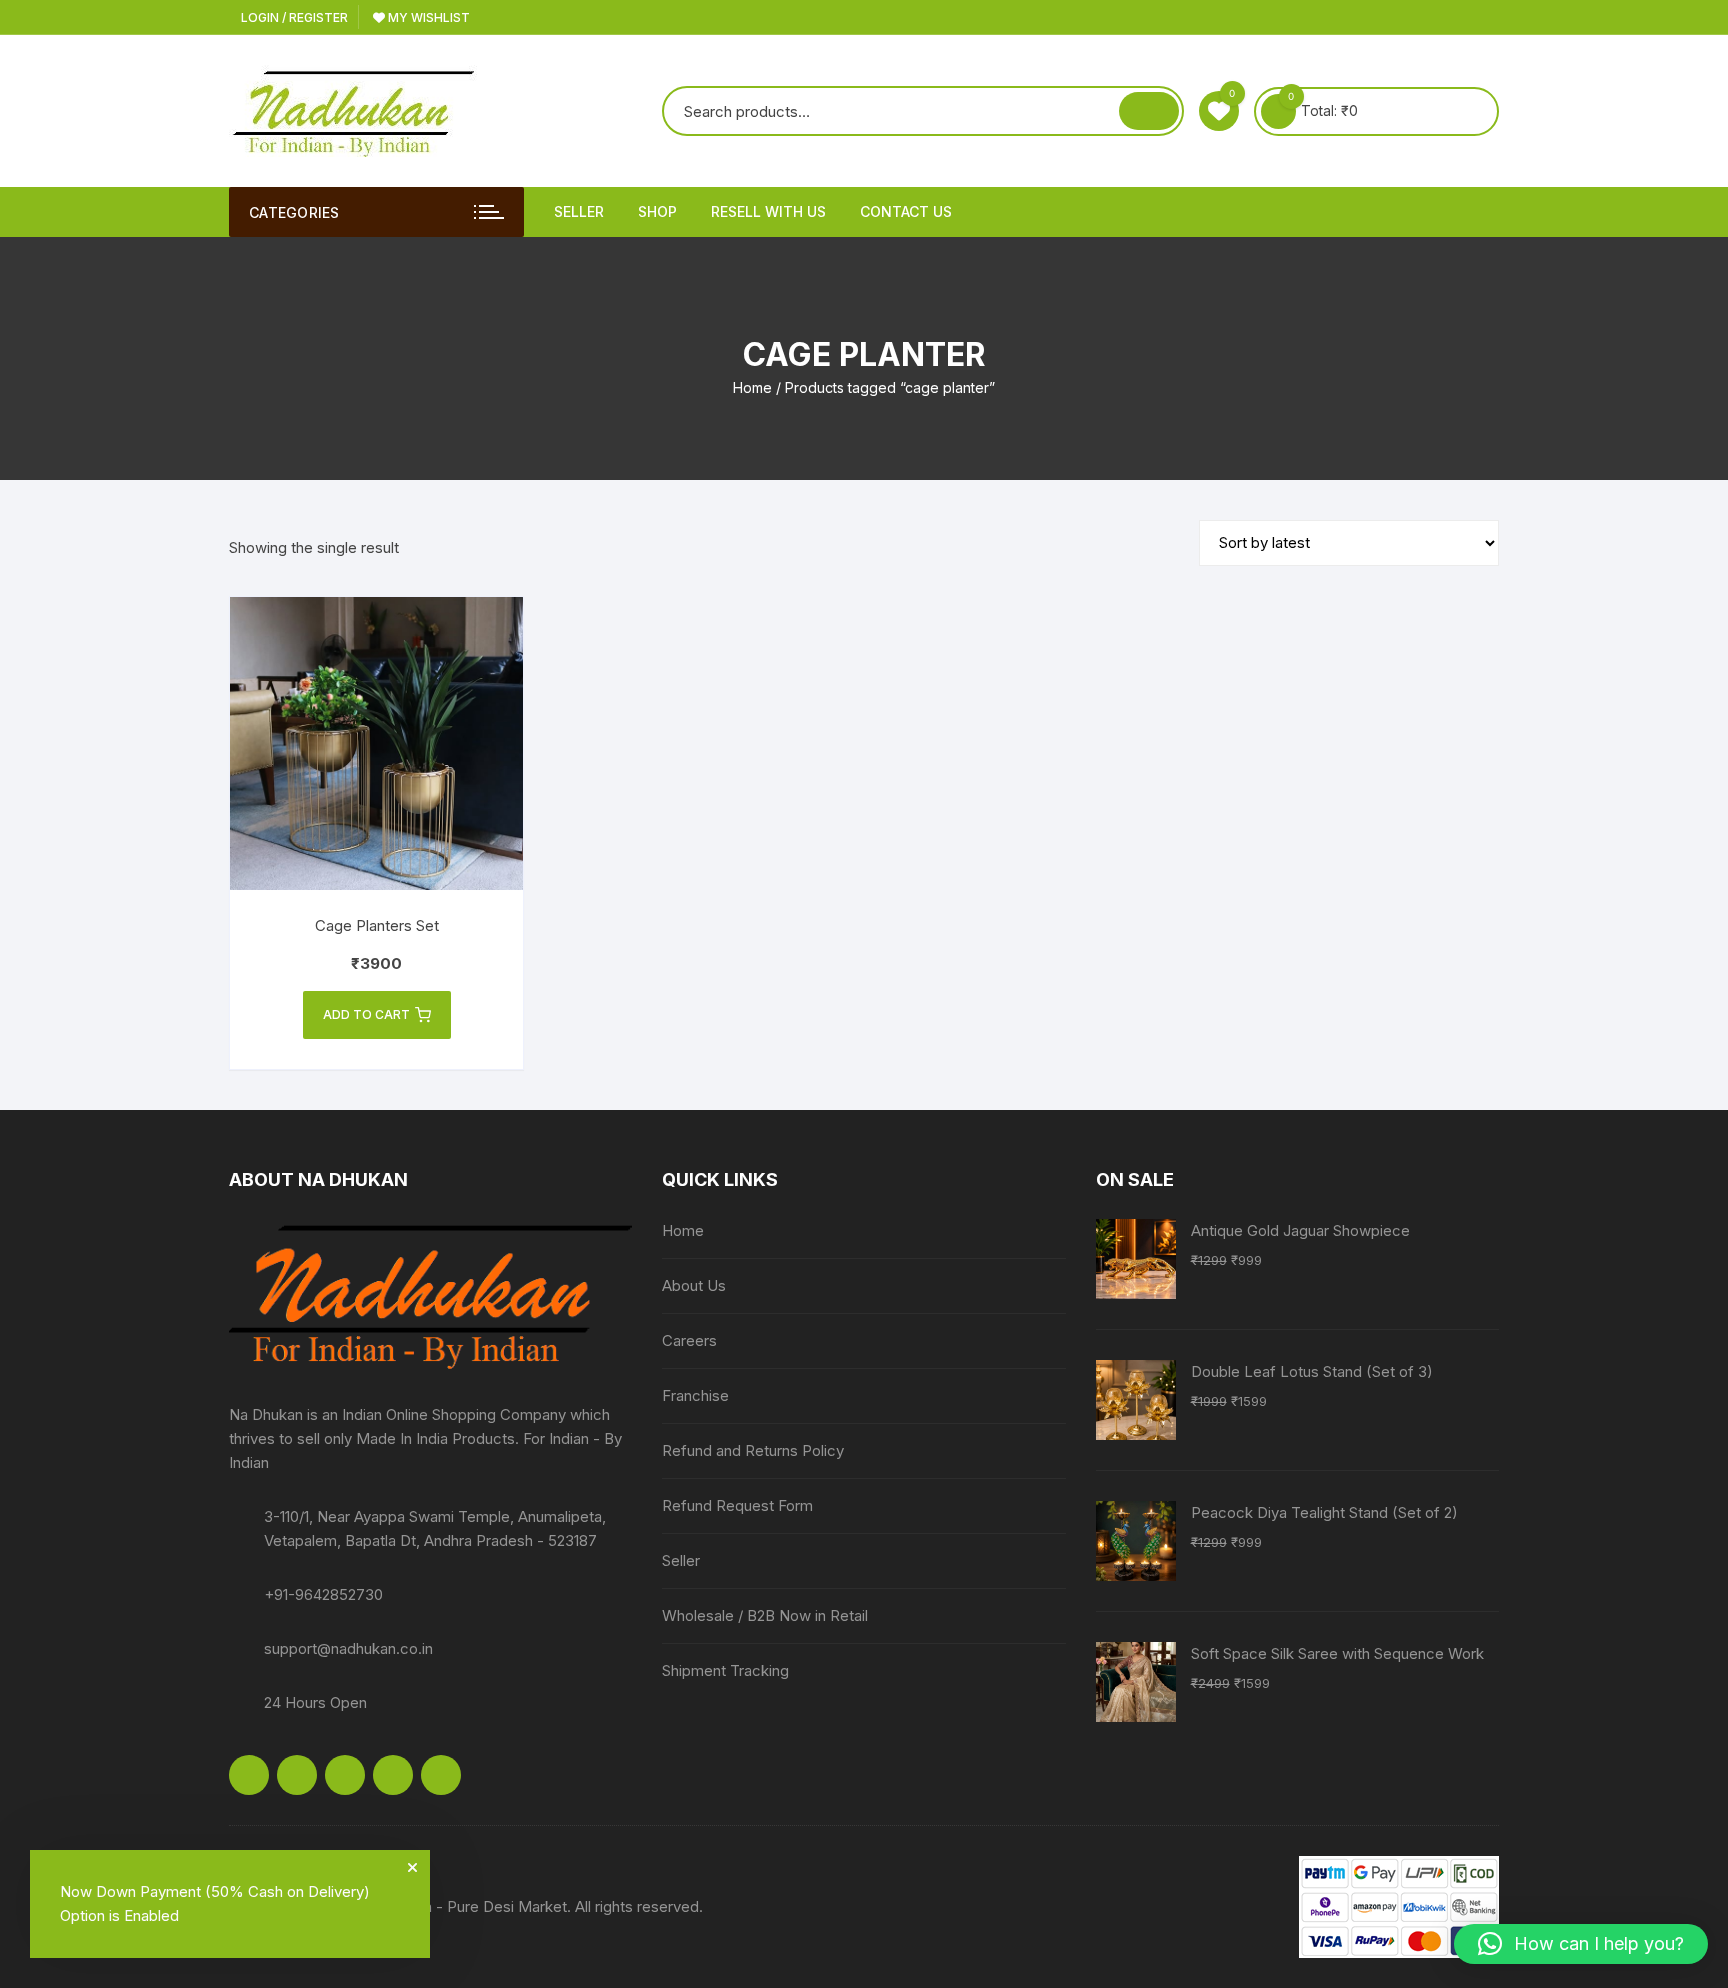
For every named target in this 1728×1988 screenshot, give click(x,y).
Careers (689, 1340)
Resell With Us (768, 211)
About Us (694, 1285)
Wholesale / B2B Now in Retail (765, 1615)
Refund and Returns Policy (753, 1450)
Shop (657, 211)
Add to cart (366, 1014)
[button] (1581, 1944)
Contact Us (906, 211)
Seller (579, 211)
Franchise (695, 1395)
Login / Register (293, 17)
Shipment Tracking (725, 1670)
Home (752, 387)
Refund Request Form (737, 1505)
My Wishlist (427, 17)
